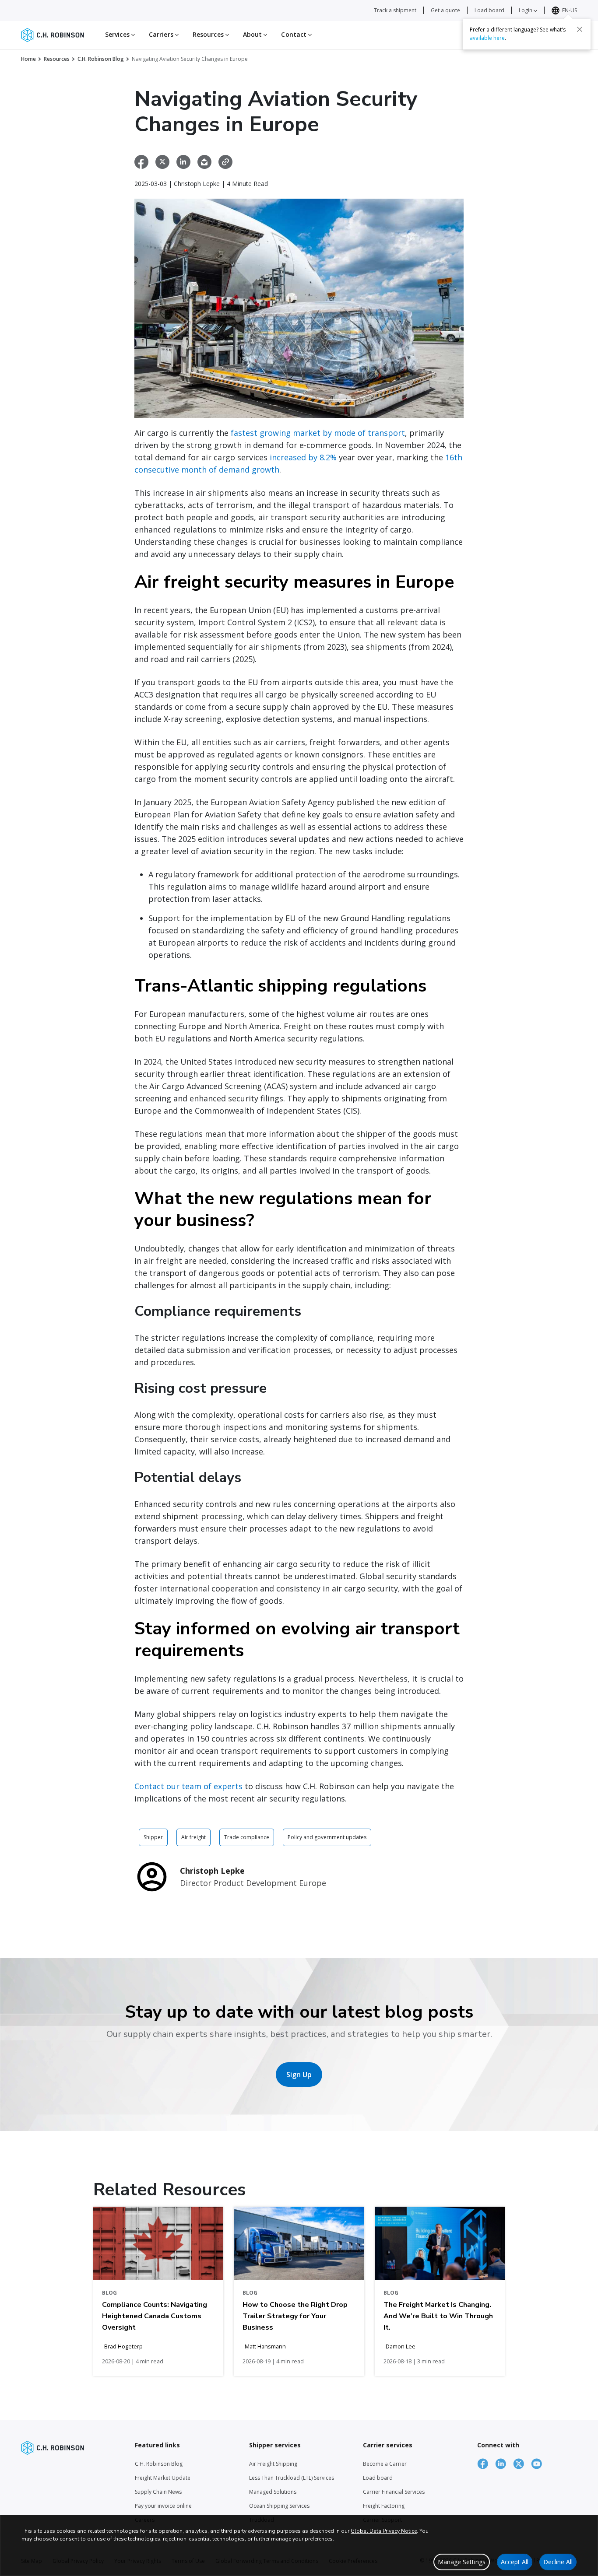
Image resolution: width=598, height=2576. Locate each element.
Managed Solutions (273, 2492)
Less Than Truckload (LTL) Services (292, 2478)
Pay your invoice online (163, 2506)
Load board (489, 10)
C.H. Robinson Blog (101, 59)
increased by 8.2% (303, 457)
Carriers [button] (162, 34)
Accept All (515, 2562)
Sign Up (299, 2075)
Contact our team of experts (188, 1786)
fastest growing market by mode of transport (318, 433)
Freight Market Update (163, 2478)
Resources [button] (209, 34)
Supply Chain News (158, 2492)
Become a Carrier (385, 2464)
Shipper (153, 1837)
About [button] (253, 34)
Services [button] (118, 34)
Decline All (558, 2562)
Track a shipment (395, 10)
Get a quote (445, 10)
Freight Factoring (384, 2506)
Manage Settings (462, 2562)
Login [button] (526, 10)
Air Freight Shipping (273, 2464)
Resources (57, 59)
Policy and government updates (327, 1837)
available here (487, 38)
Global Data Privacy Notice (384, 2531)
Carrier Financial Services (394, 2492)
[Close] (580, 29)
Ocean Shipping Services (279, 2506)
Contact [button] (295, 34)
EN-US (570, 10)
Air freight (193, 1837)
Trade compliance (247, 1837)
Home (28, 59)
